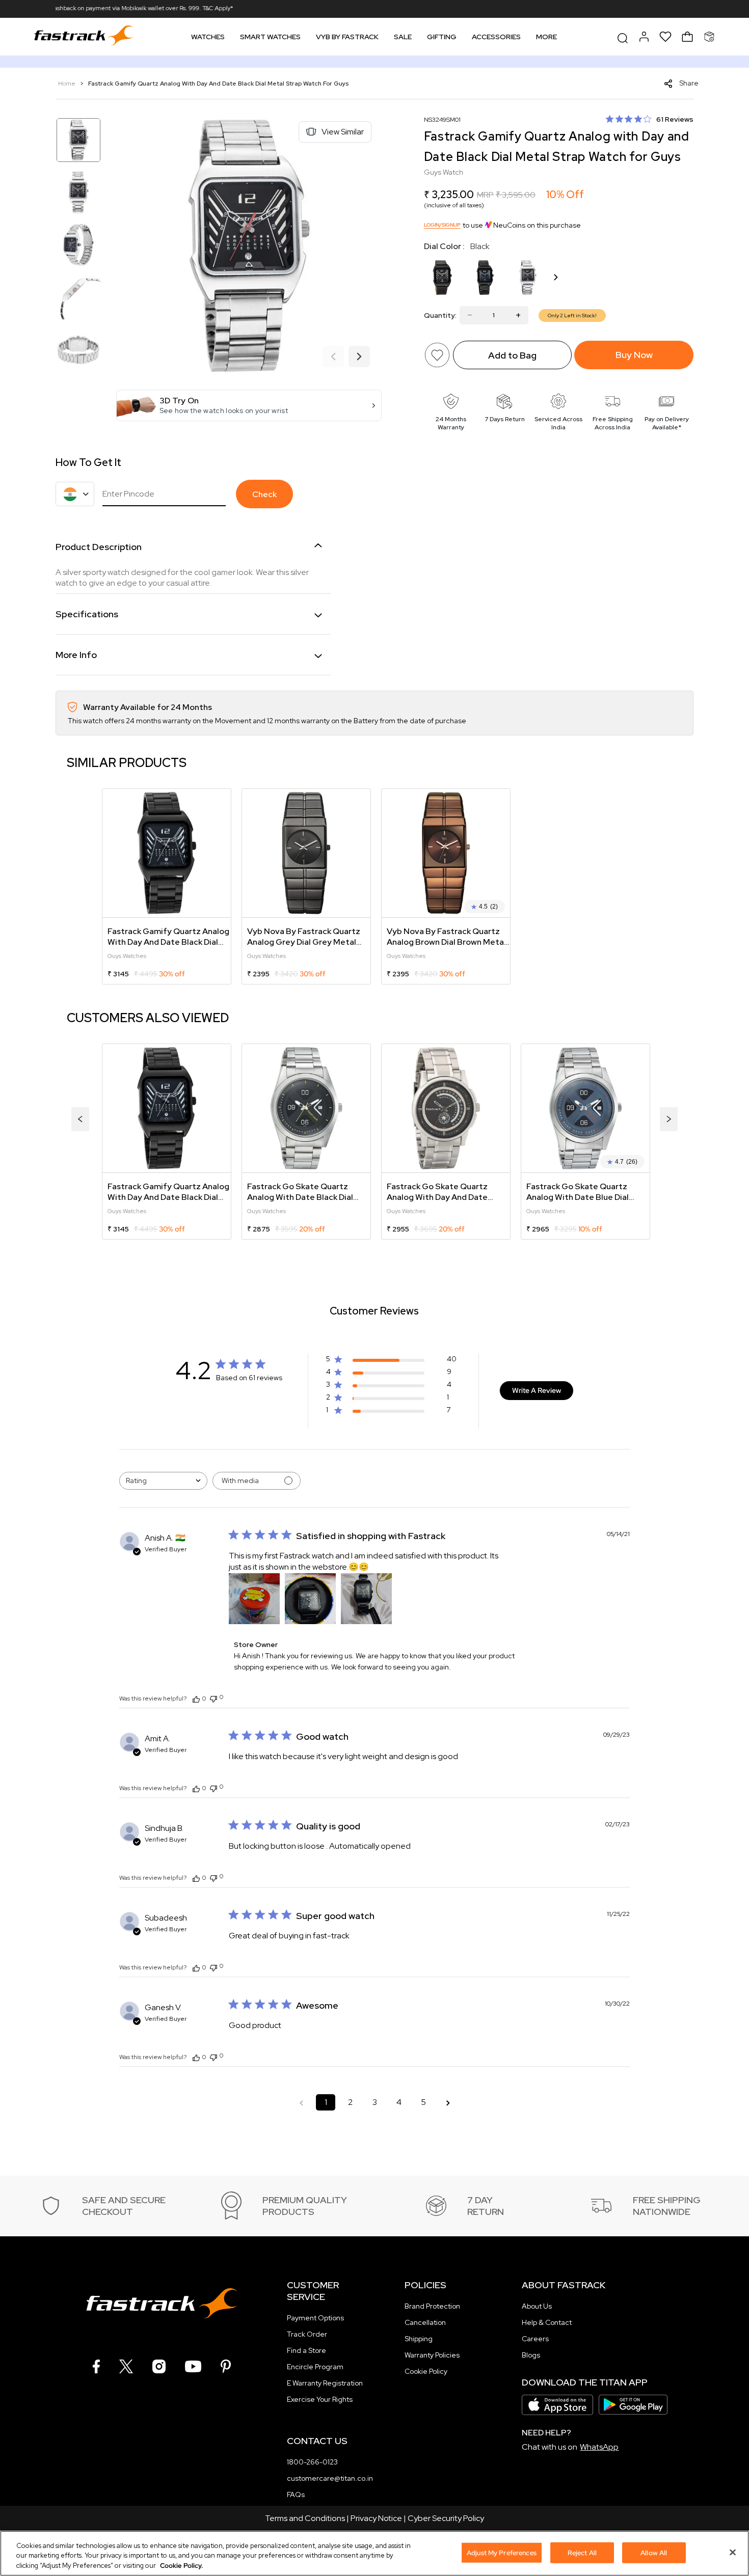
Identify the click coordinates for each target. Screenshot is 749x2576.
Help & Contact (547, 2322)
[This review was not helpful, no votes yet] (213, 1698)
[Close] (733, 2552)
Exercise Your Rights (320, 2399)
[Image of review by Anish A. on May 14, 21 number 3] (366, 1599)
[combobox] (163, 1481)
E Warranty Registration (325, 2383)
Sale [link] (403, 37)
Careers (535, 2339)
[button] (249, 405)
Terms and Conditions (305, 2518)
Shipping (419, 2339)
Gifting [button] (442, 37)
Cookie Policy (426, 2371)
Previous (333, 357)
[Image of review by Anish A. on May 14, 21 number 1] (254, 1599)
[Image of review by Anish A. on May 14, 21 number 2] (310, 1599)
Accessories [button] (496, 37)
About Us (537, 2306)
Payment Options (315, 2318)
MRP (485, 195)
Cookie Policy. (181, 2566)
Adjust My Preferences (502, 2552)
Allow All (654, 2552)
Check (264, 494)
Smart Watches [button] (270, 37)
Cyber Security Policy (446, 2518)
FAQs (296, 2495)
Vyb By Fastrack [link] (347, 37)
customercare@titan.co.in (330, 2478)
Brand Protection (432, 2306)
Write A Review (537, 1390)
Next (359, 357)
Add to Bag (512, 355)
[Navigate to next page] (448, 2102)
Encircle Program (315, 2367)
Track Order (307, 2334)
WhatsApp (599, 2447)
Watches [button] (208, 37)
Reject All (582, 2552)
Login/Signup (442, 225)
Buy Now (634, 355)
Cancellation (425, 2322)
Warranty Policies (432, 2355)
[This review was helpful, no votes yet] (196, 1698)
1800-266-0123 (312, 2462)
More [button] (546, 37)
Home (68, 84)
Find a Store (306, 2350)
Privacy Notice (376, 2518)
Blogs (531, 2355)
